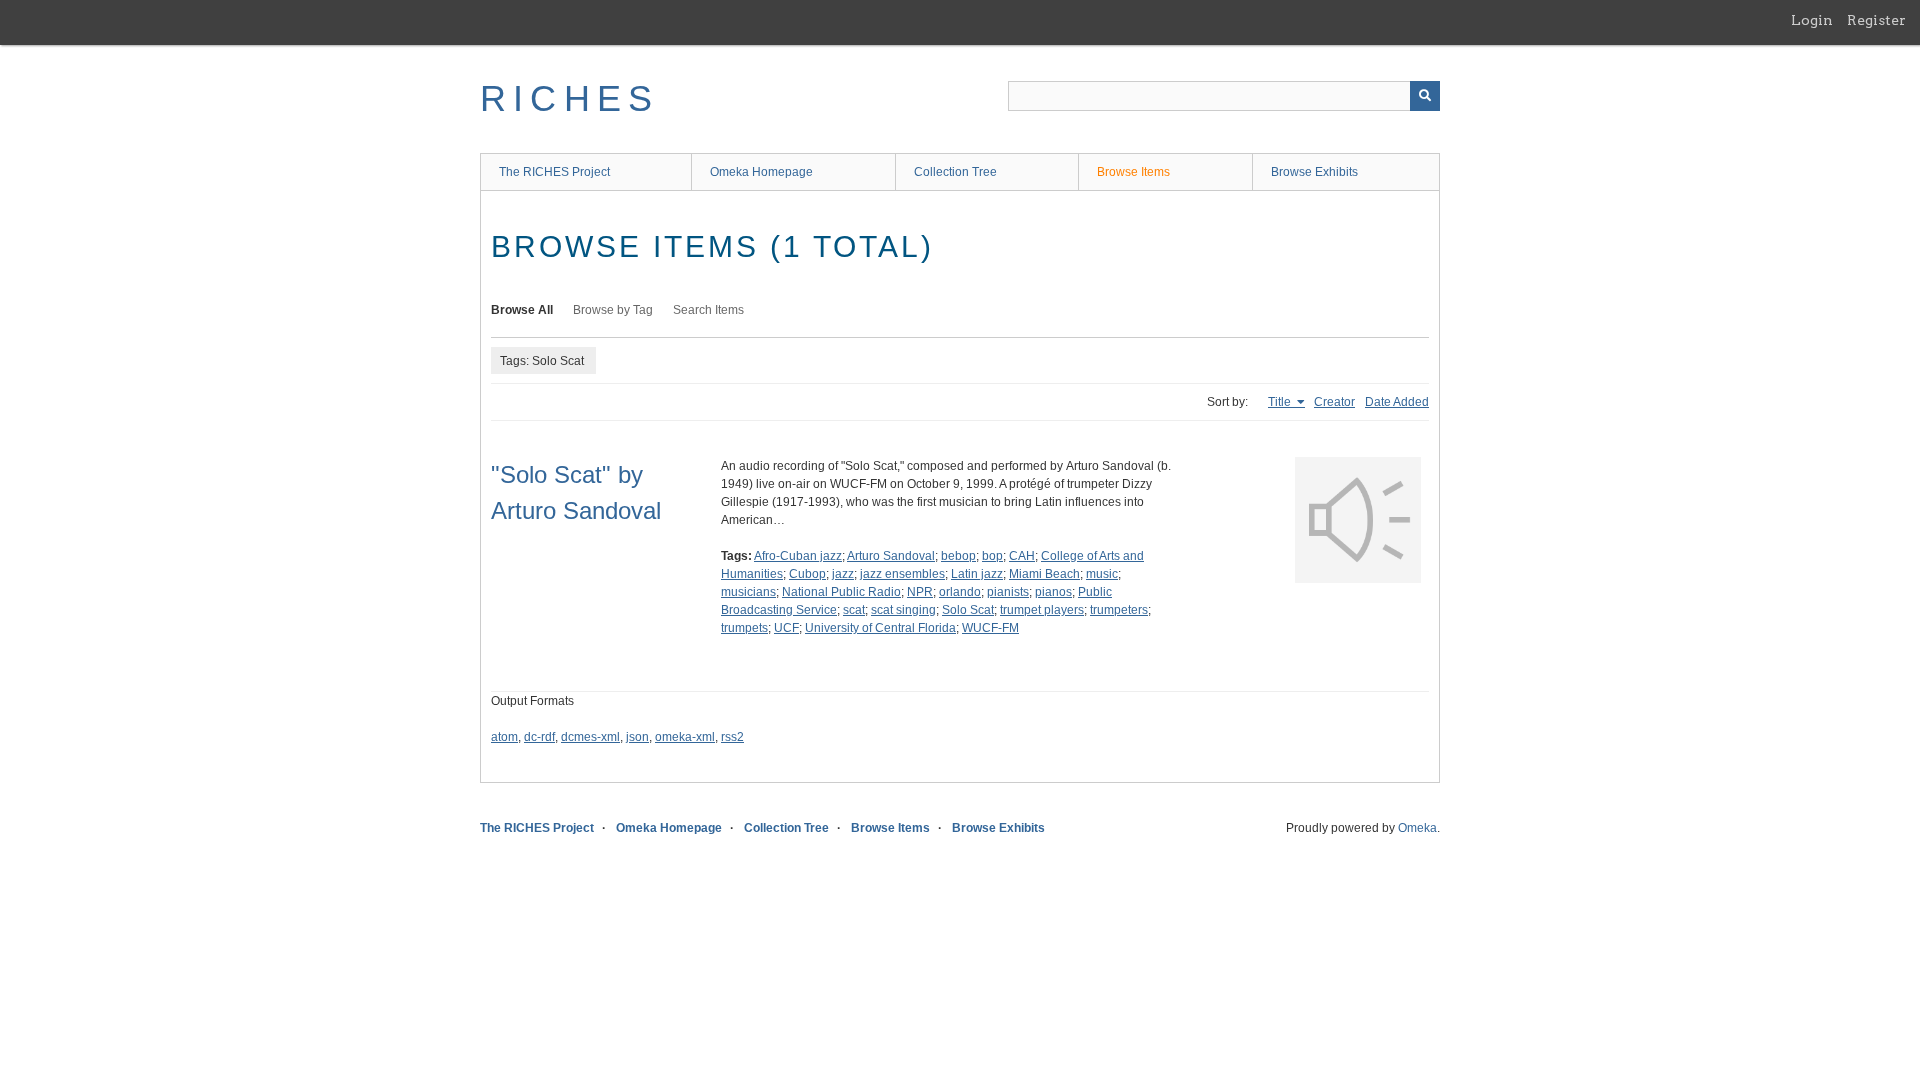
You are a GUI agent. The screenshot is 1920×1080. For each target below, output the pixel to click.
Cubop (807, 574)
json (637, 737)
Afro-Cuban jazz (798, 556)
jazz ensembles (902, 574)
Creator (1334, 402)
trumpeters (1119, 610)
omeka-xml (685, 737)
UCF (786, 628)
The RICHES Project (554, 172)
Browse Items (1133, 172)
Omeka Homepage (761, 172)
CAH (1022, 556)
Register (1876, 20)
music (1102, 574)
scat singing (903, 610)
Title (1281, 402)
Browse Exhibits (1314, 172)
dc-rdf (539, 737)
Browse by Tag (613, 310)
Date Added (1397, 402)
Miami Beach (1044, 574)
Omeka (1417, 828)
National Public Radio (841, 592)
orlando (960, 592)
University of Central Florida (880, 628)
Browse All (522, 310)
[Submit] (1425, 96)
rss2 (732, 737)
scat (854, 610)
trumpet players (1042, 610)
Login (1812, 20)
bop (992, 556)
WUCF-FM (990, 628)
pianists (1008, 592)
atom (504, 737)
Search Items (708, 310)
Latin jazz (977, 574)
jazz (843, 574)
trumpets (744, 628)
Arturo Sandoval (891, 556)
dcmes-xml (590, 737)
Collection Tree (955, 172)
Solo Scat (968, 610)
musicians (748, 592)
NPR (920, 592)
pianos (1053, 592)
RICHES (569, 98)
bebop (958, 556)
